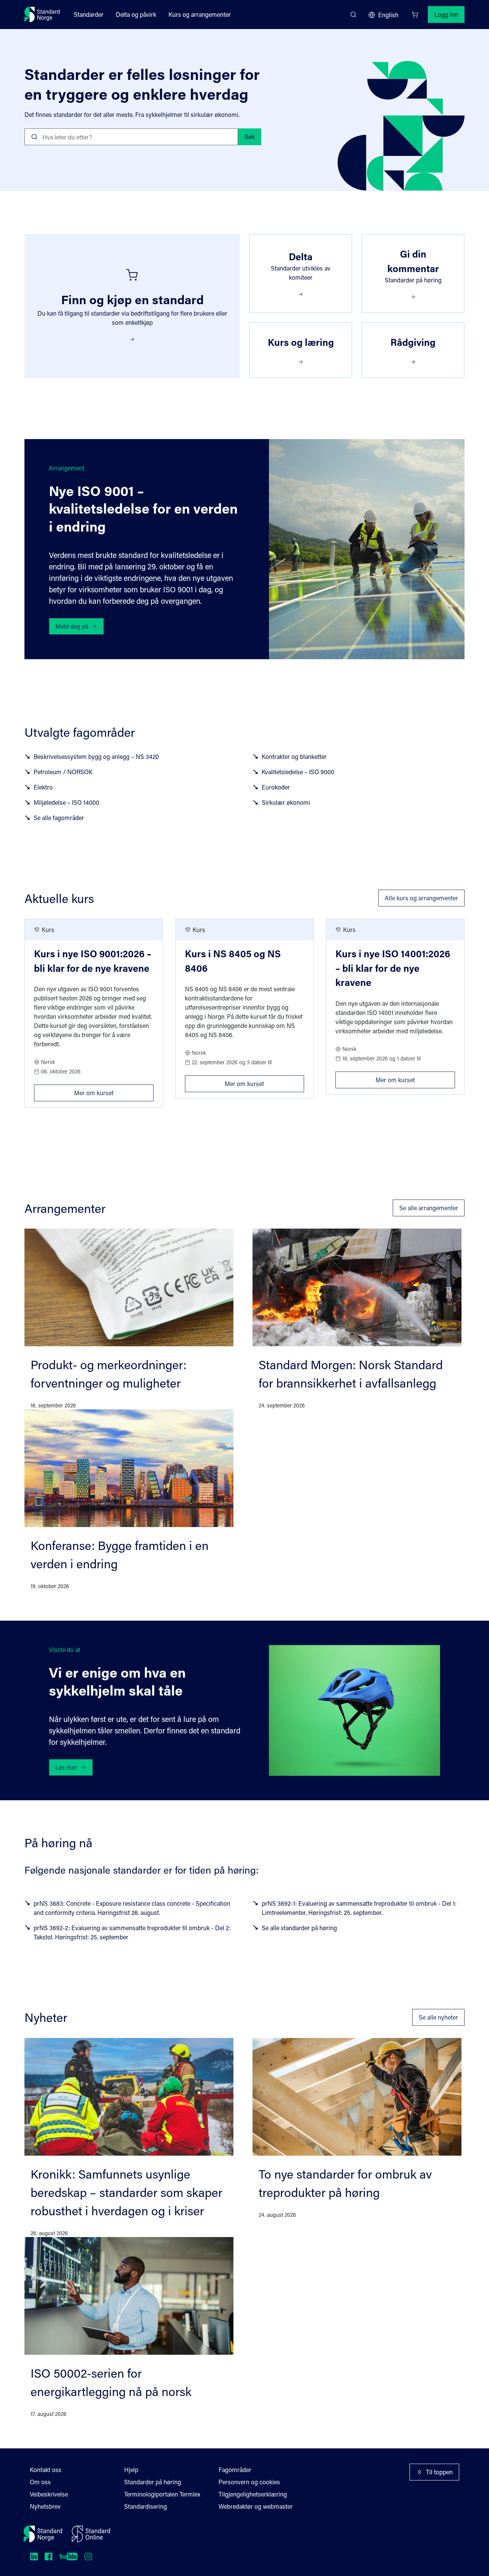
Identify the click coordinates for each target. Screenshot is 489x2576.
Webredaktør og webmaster (256, 2506)
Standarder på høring (153, 2482)
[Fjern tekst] (229, 137)
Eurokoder (276, 787)
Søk (250, 137)
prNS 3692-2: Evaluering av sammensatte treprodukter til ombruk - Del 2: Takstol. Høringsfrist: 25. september (132, 1932)
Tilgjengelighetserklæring (253, 2494)
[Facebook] (49, 2557)
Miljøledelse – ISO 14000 (66, 802)
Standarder (89, 14)
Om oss (40, 2482)
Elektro (43, 787)
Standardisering (146, 2506)
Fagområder (235, 2470)
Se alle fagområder (59, 818)
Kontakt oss (46, 2470)
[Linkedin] (34, 2557)
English (388, 15)
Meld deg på (72, 626)
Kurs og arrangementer (200, 14)
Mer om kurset (114, 1091)
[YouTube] (68, 2557)
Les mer (66, 1767)
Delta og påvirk (136, 14)
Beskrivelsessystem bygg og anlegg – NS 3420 (96, 756)
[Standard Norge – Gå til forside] (42, 15)
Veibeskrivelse (49, 2494)
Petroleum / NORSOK (63, 772)
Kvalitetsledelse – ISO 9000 (298, 772)
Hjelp (131, 2470)
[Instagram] (88, 2557)
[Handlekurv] (415, 15)
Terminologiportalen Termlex (162, 2494)
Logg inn (446, 14)
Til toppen (439, 2472)
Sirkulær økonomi (286, 802)
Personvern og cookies (249, 2482)
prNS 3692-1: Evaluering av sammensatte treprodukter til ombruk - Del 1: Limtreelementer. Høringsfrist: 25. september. (359, 1908)
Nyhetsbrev (45, 2506)
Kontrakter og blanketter (294, 756)
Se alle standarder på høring (299, 1928)
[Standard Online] (91, 2534)
